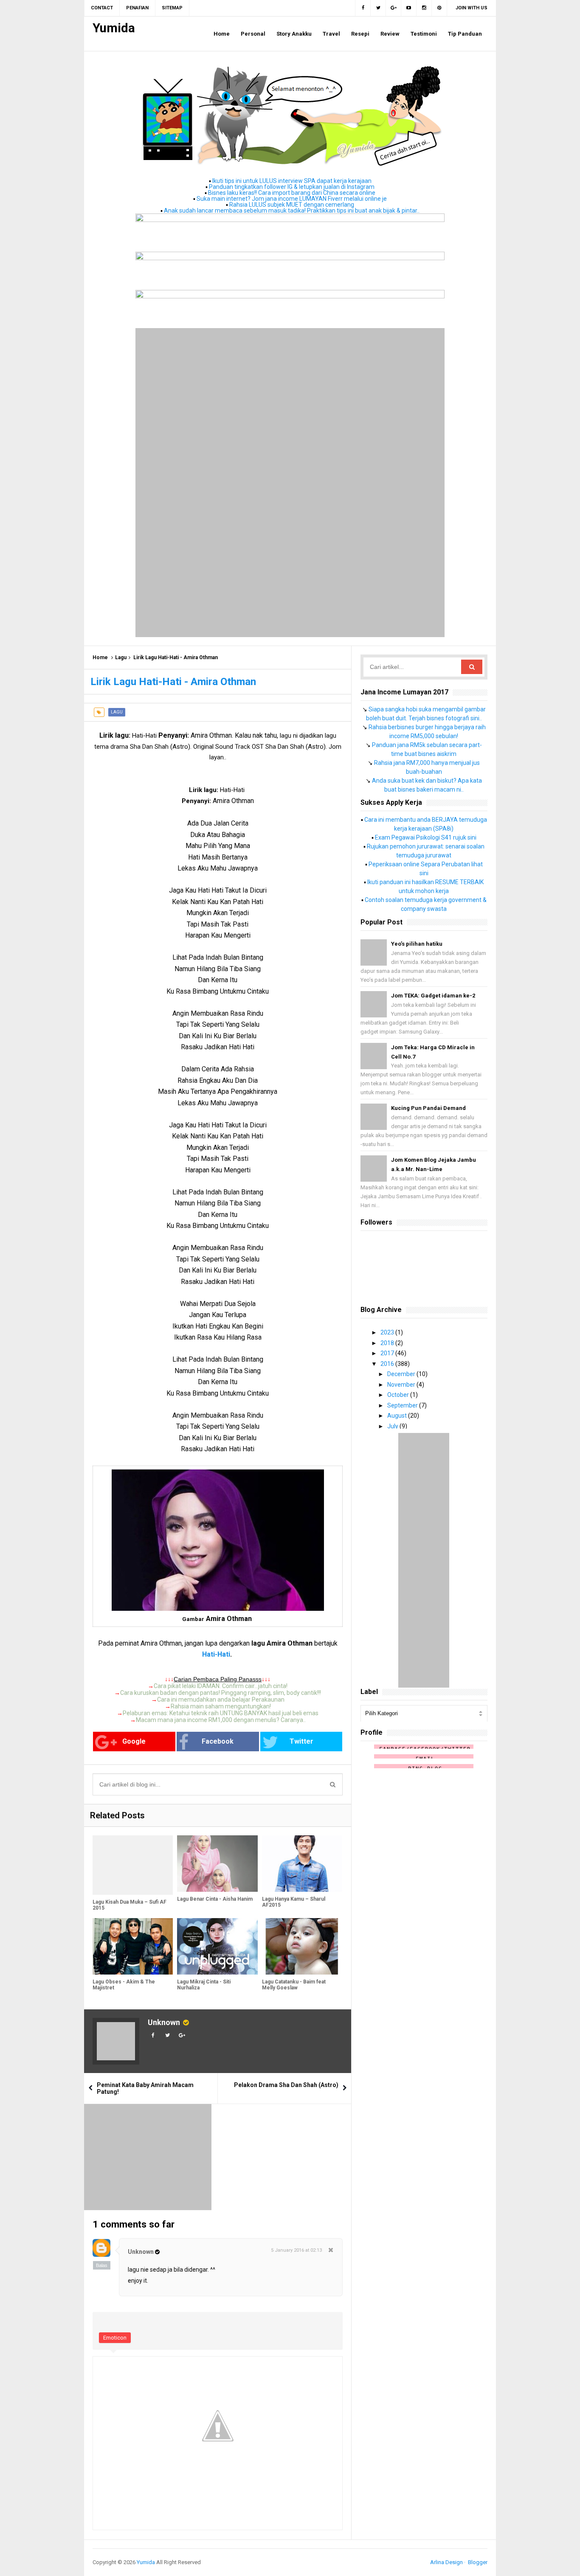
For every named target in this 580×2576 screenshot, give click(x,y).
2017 (388, 1353)
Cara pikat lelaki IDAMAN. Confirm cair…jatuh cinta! (221, 1686)
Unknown (164, 2022)
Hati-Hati (216, 1654)
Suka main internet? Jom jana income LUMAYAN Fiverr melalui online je (292, 199)
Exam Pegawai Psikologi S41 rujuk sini (426, 837)
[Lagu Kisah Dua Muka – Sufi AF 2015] (133, 1865)
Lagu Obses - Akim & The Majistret (124, 1985)
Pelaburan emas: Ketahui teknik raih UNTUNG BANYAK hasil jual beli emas (221, 1713)
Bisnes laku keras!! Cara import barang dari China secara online (292, 193)
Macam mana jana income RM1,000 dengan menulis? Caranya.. (221, 1720)
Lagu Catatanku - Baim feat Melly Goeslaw (294, 1985)
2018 (388, 1343)
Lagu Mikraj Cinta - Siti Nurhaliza (204, 1985)
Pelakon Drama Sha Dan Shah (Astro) (286, 2085)
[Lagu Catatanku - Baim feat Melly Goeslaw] (302, 1946)
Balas (102, 2265)
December (402, 1374)
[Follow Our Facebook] (363, 8)
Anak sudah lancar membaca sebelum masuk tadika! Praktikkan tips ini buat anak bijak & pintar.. (292, 211)
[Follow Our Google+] (394, 8)
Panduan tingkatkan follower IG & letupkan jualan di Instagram (292, 187)
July (393, 1426)
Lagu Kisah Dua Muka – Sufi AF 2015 (130, 1905)
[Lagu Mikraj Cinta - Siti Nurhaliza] (217, 1946)
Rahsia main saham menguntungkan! (221, 1706)
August (398, 1416)
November (402, 1385)
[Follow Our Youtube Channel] (409, 8)
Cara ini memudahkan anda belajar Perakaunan (221, 1700)
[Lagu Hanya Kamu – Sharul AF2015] (302, 1864)
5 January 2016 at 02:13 (296, 2250)
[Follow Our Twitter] (378, 8)
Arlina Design (446, 2562)
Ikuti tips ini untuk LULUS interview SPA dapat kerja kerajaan (292, 181)
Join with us (472, 8)
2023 (388, 1332)
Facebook (218, 1741)
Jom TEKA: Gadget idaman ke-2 (433, 996)
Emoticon (115, 2338)
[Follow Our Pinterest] (439, 8)
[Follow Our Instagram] (424, 8)
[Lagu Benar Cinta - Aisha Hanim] (217, 1864)
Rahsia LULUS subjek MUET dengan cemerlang (292, 205)
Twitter (301, 1741)
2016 (388, 1364)
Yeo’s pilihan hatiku (417, 944)
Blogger (478, 2562)
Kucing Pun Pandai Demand (428, 1108)
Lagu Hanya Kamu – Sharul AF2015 (294, 1902)
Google (134, 1741)
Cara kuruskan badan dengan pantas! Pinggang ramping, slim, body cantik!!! (221, 1693)
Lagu (121, 657)
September (403, 1405)
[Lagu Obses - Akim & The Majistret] (133, 1946)
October (399, 1395)
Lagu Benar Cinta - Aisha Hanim (215, 1899)
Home (100, 657)
